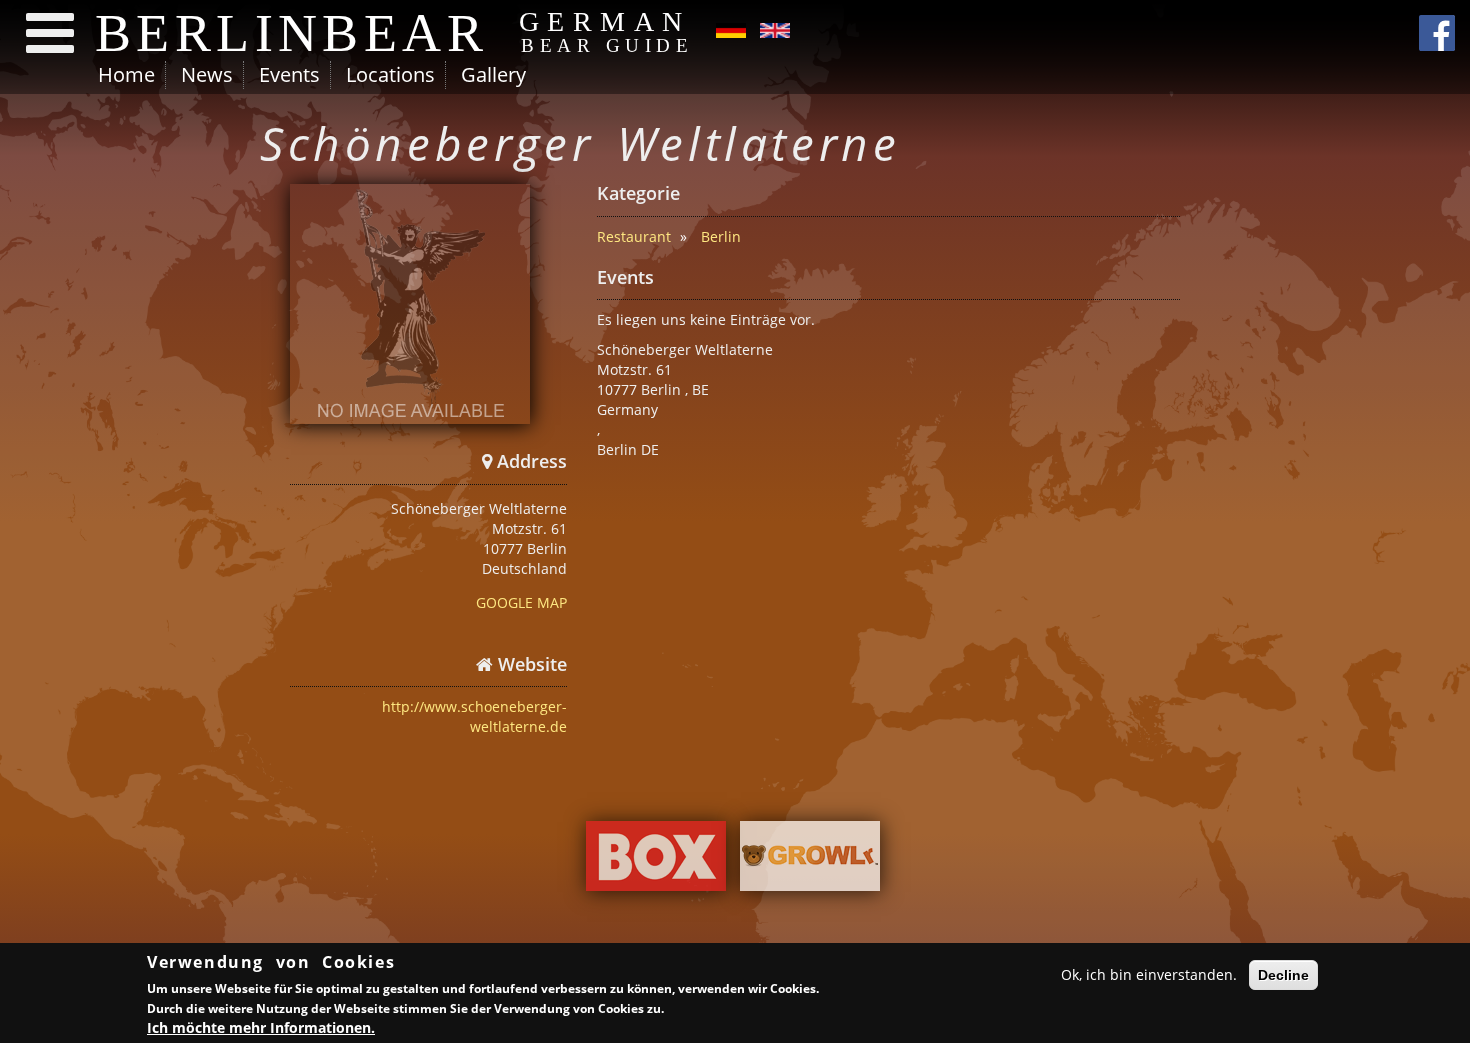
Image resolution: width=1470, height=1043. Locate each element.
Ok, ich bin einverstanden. (1149, 974)
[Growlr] (810, 861)
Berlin (721, 236)
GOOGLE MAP (521, 602)
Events (289, 74)
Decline (1283, 975)
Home (126, 74)
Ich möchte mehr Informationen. (261, 1027)
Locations (390, 74)
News (207, 74)
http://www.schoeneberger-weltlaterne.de (474, 716)
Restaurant (634, 236)
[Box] (656, 861)
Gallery (493, 74)
